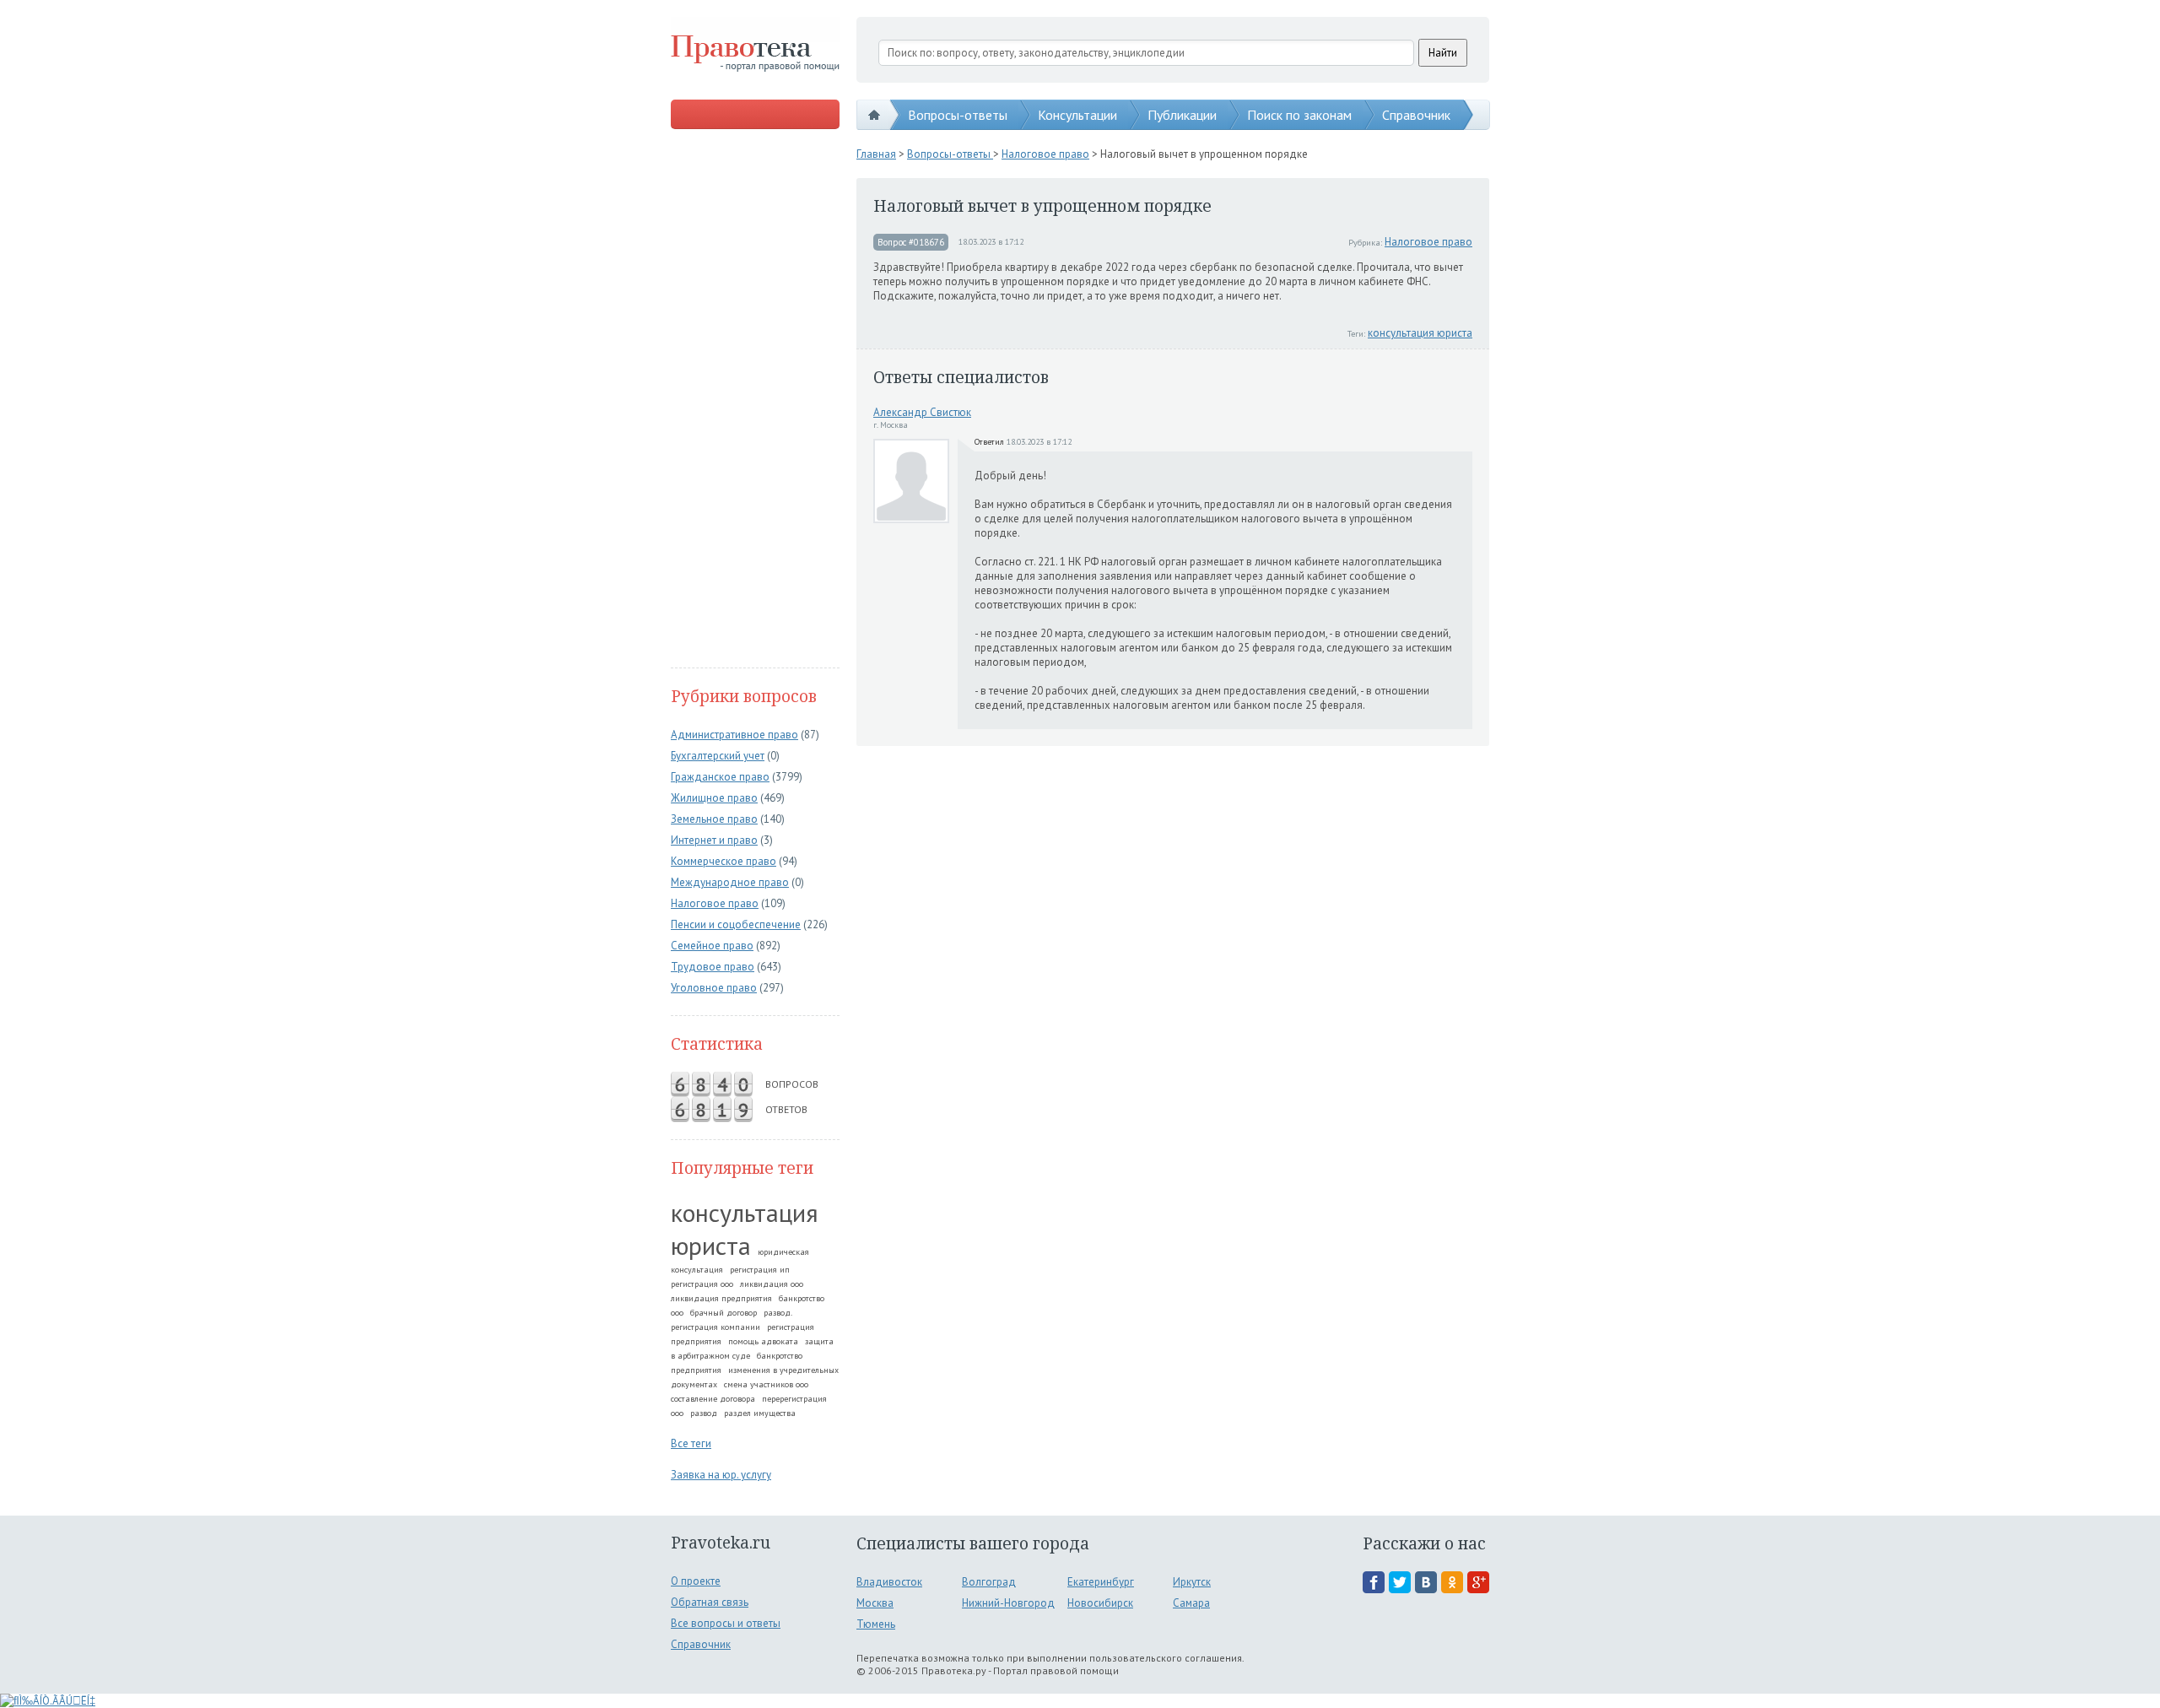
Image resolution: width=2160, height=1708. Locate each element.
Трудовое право (713, 967)
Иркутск (1192, 1582)
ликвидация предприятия (721, 1298)
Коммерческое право (724, 861)
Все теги (691, 1443)
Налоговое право (715, 903)
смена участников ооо (766, 1384)
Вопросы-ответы (958, 115)
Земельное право (714, 819)
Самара (1191, 1603)
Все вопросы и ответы (726, 1623)
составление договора (713, 1399)
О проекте (696, 1581)
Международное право (730, 882)
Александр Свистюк (922, 412)
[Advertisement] (755, 400)
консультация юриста (745, 1229)
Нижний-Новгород (1008, 1603)
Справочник (1416, 115)
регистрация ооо (702, 1284)
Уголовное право (714, 988)
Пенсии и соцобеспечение (736, 924)
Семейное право (712, 946)
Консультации (1077, 115)
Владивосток (889, 1582)
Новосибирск (1100, 1603)
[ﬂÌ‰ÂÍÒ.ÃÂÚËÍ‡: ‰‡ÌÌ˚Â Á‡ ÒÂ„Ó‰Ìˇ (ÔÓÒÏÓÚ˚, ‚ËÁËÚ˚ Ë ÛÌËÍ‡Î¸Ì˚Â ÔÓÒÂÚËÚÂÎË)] (48, 1701)
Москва (875, 1603)
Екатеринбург (1101, 1582)
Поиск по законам (1299, 115)
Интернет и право (714, 840)
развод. (778, 1313)
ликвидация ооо (772, 1284)
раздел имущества (760, 1413)
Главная (876, 154)
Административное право (734, 735)
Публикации (1182, 115)
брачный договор (724, 1313)
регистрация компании (715, 1327)
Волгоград (989, 1582)
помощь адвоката (763, 1341)
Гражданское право (720, 777)
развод (704, 1413)
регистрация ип (760, 1270)
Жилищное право (714, 798)
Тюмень (876, 1624)
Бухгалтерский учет (718, 756)
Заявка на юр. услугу (721, 1475)
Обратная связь (710, 1602)
